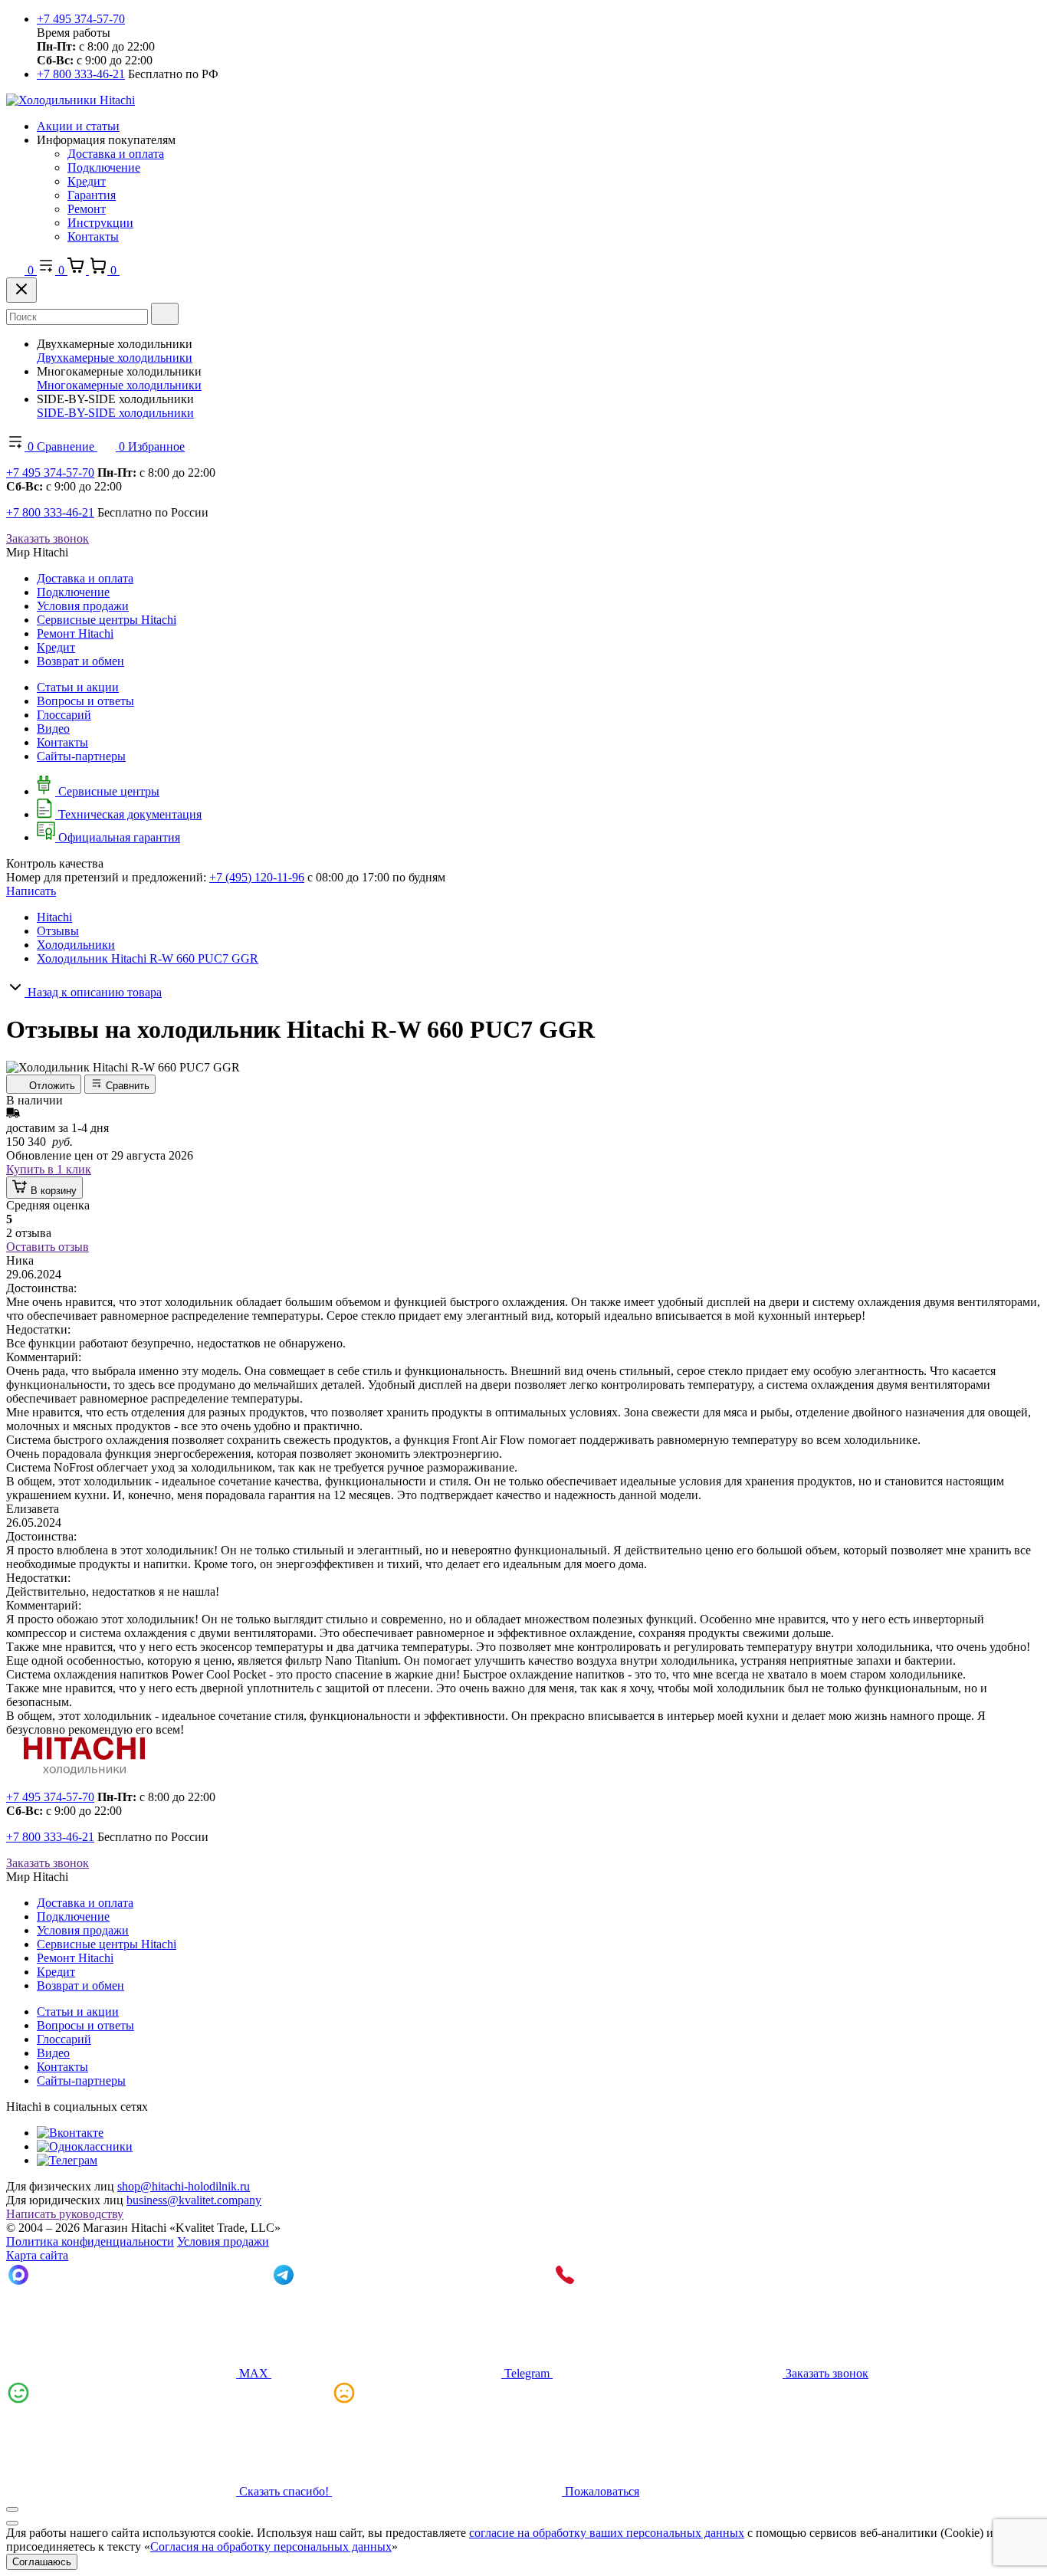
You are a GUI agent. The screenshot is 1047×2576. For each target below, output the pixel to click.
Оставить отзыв (48, 1247)
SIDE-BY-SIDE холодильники (115, 413)
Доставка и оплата (116, 154)
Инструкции (100, 223)
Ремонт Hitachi (75, 633)
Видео (53, 728)
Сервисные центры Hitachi (107, 620)
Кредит (87, 181)
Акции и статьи (78, 126)
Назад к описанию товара (93, 992)
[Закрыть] (21, 290)
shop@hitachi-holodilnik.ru (184, 2186)
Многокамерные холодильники (119, 385)
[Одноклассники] (85, 2146)
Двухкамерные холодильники (115, 358)
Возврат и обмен (80, 661)
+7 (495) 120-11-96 (257, 877)
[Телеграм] (67, 2160)
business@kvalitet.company (194, 2200)
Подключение (104, 167)
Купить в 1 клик (49, 1169)
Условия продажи (83, 606)
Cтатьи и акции (78, 687)
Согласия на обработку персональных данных (271, 2546)
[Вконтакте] (70, 2133)
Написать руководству (65, 2214)
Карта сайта (37, 2255)
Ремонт (87, 209)
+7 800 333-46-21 (81, 74)
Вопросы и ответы (85, 701)
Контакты (93, 236)
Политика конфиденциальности (90, 2241)
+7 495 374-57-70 (81, 19)
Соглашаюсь (42, 2562)
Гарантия (92, 195)
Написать (31, 891)
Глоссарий (64, 715)
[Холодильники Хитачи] (71, 100)
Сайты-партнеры (81, 756)
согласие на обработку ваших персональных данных (607, 2533)
